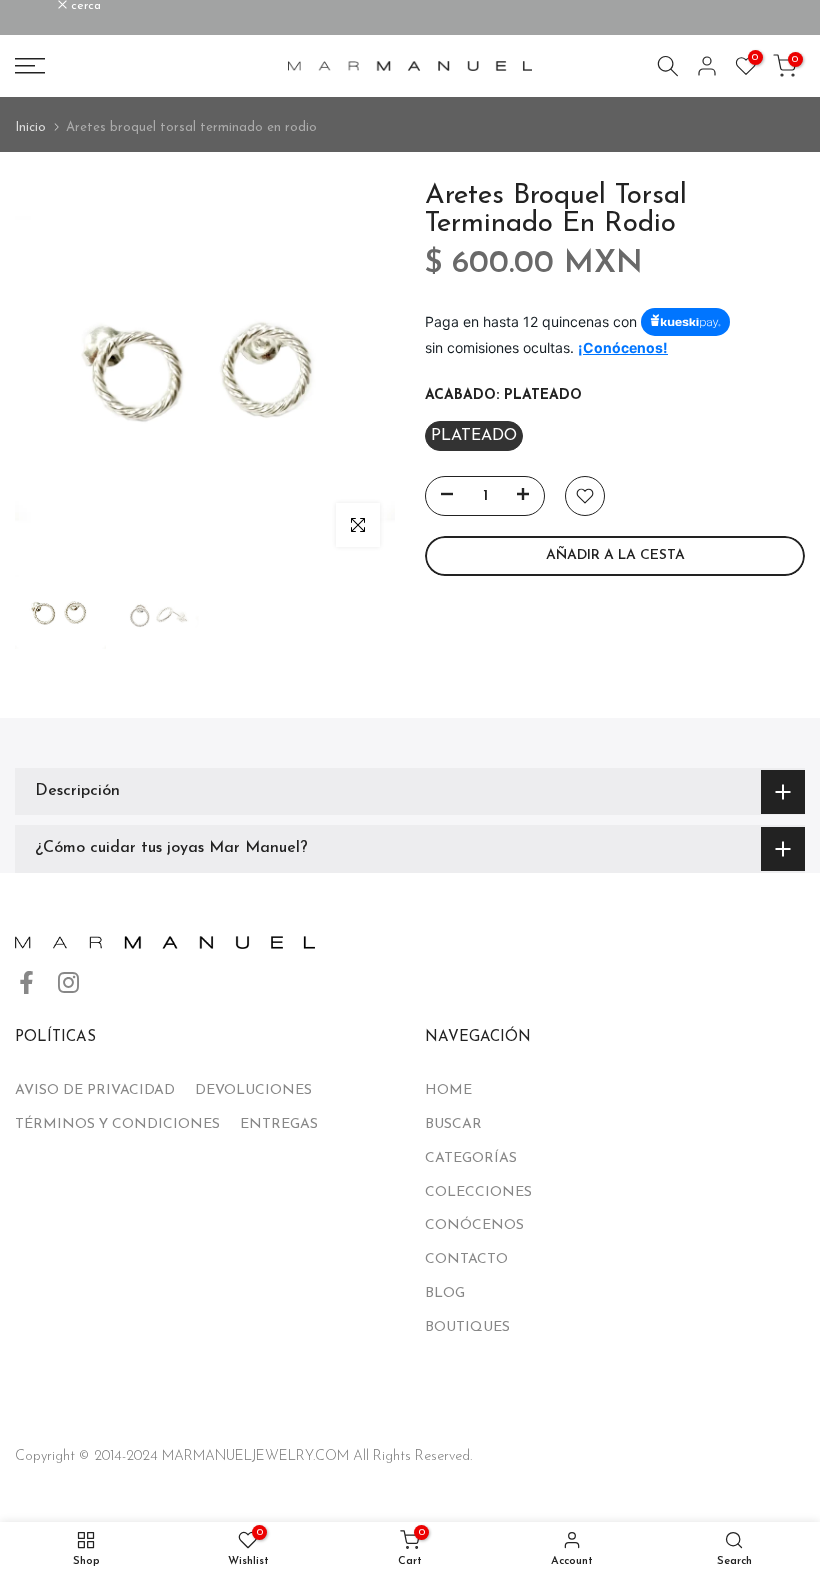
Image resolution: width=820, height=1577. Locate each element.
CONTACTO (466, 1259)
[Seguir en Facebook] (26, 982)
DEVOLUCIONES (253, 1090)
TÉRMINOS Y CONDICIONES (117, 1124)
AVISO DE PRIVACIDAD (95, 1090)
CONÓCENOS (474, 1225)
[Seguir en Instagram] (68, 982)
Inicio (30, 127)
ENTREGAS (279, 1124)
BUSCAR (453, 1124)
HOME (448, 1090)
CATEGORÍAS (471, 1158)
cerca (41, 6)
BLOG (445, 1293)
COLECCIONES (478, 1192)
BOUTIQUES (467, 1327)
